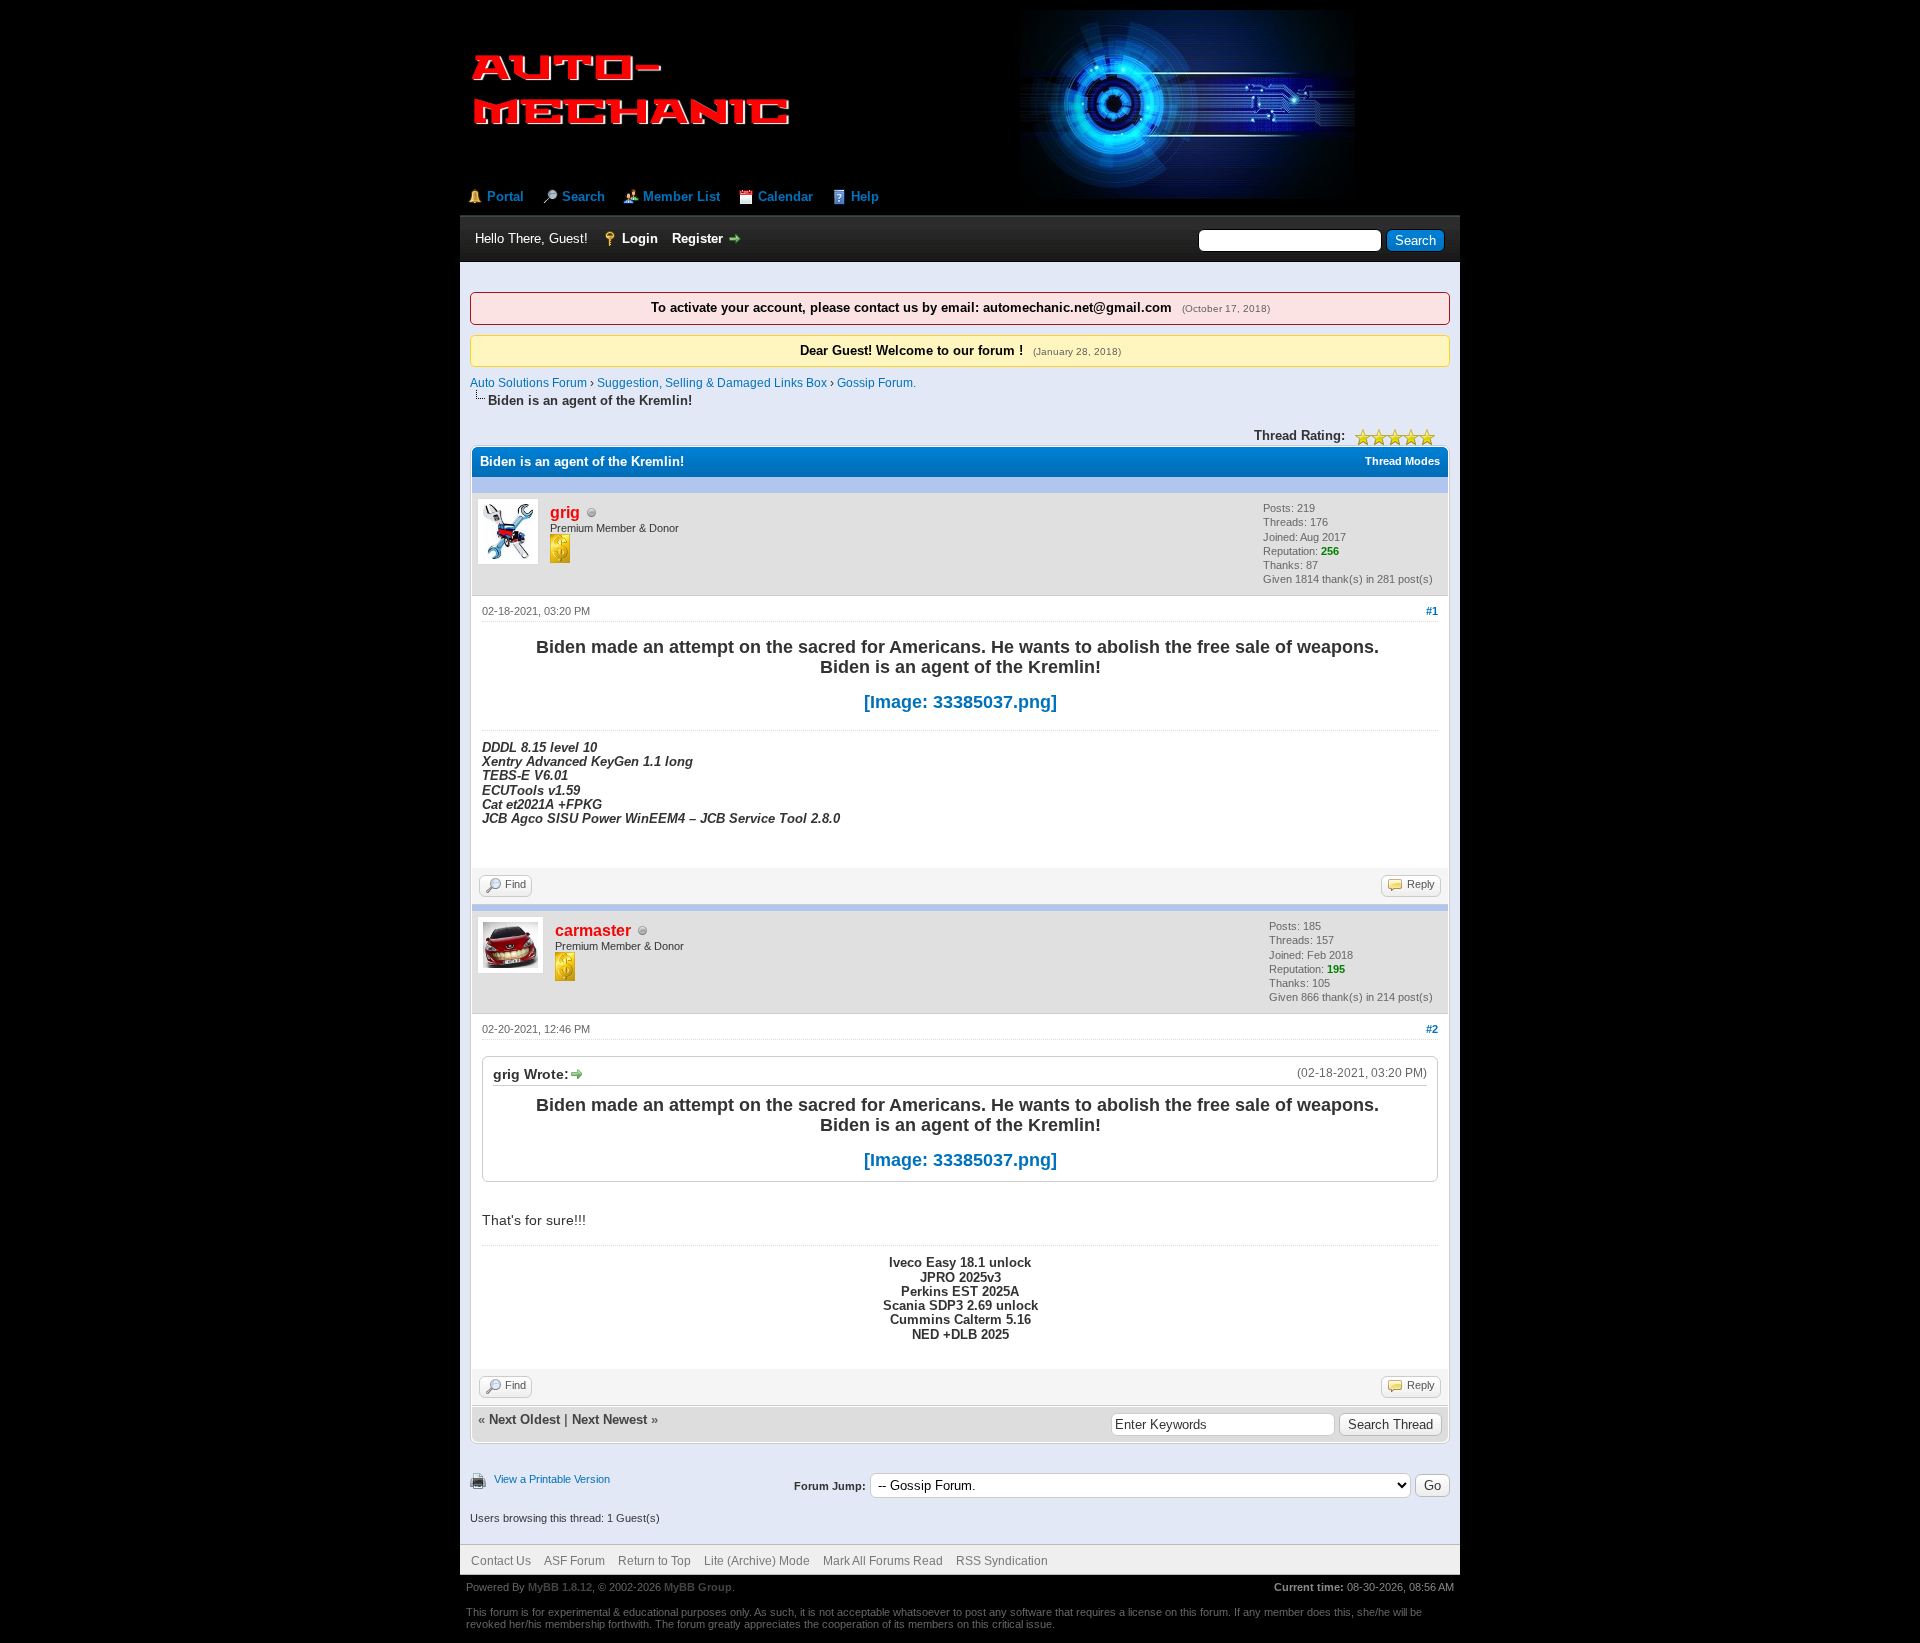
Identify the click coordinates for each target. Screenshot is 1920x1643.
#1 (1432, 611)
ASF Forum (574, 1561)
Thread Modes (1402, 461)
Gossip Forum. (876, 383)
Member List (681, 196)
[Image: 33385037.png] (960, 702)
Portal (505, 196)
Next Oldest (524, 1419)
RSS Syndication (1002, 1561)
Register (697, 238)
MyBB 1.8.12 (560, 1587)
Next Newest (609, 1419)
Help (865, 196)
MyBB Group (698, 1587)
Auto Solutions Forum (528, 383)
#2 (1432, 1029)
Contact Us (501, 1561)
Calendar (785, 196)
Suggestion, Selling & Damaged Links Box (712, 383)
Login (640, 238)
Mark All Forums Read (883, 1561)
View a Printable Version (552, 1479)
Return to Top (654, 1561)
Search (583, 196)
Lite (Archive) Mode (757, 1561)
